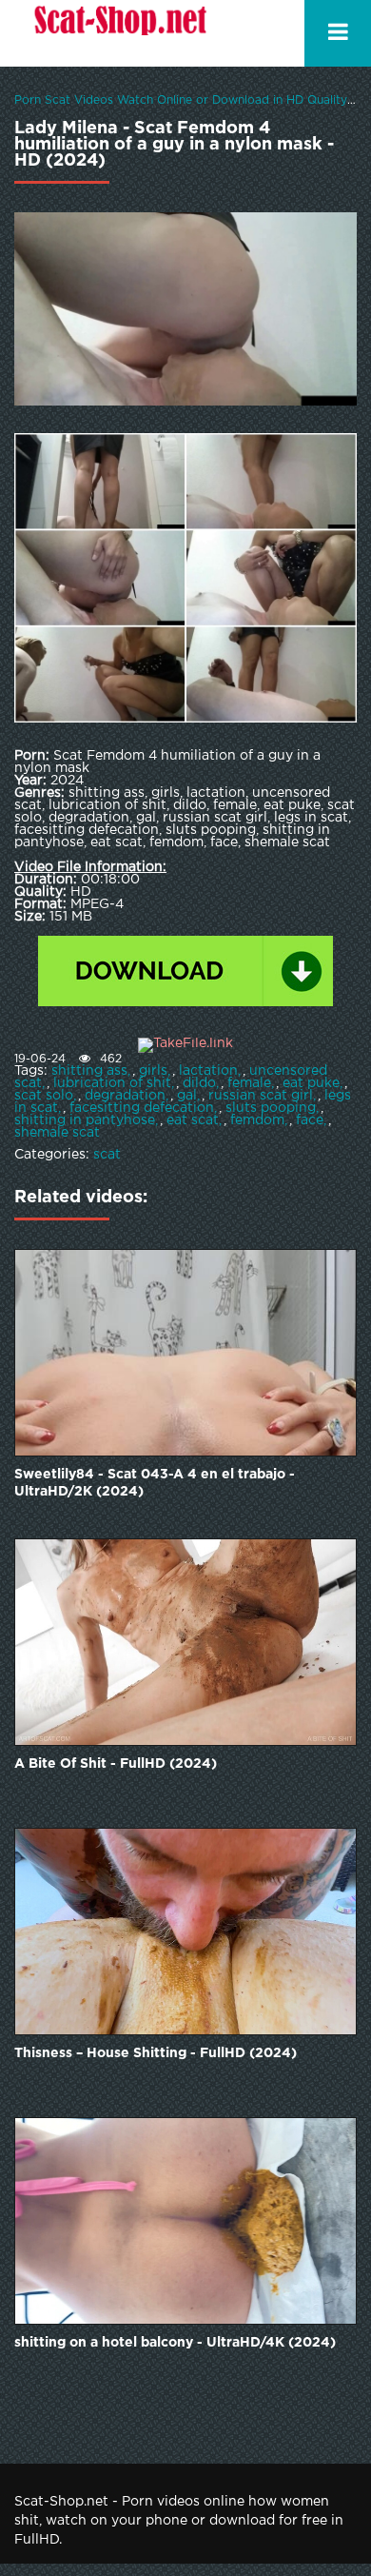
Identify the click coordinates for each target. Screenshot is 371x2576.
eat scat (193, 1120)
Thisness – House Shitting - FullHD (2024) (156, 2053)
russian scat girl (261, 1096)
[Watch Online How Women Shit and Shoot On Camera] (119, 33)
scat (107, 1155)
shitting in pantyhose (85, 1120)
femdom (257, 1120)
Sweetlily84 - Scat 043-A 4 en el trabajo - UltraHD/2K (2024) (155, 1483)
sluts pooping (271, 1108)
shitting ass (89, 1071)
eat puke (311, 1083)
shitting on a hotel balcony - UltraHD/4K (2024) (175, 2343)
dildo (199, 1083)
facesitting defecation (142, 1108)
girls (153, 1071)
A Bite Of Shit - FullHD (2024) (116, 1764)
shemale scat (57, 1133)
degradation (125, 1096)
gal (187, 1096)
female (249, 1083)
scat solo (44, 1096)
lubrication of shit (112, 1083)
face (310, 1120)
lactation (208, 1071)
